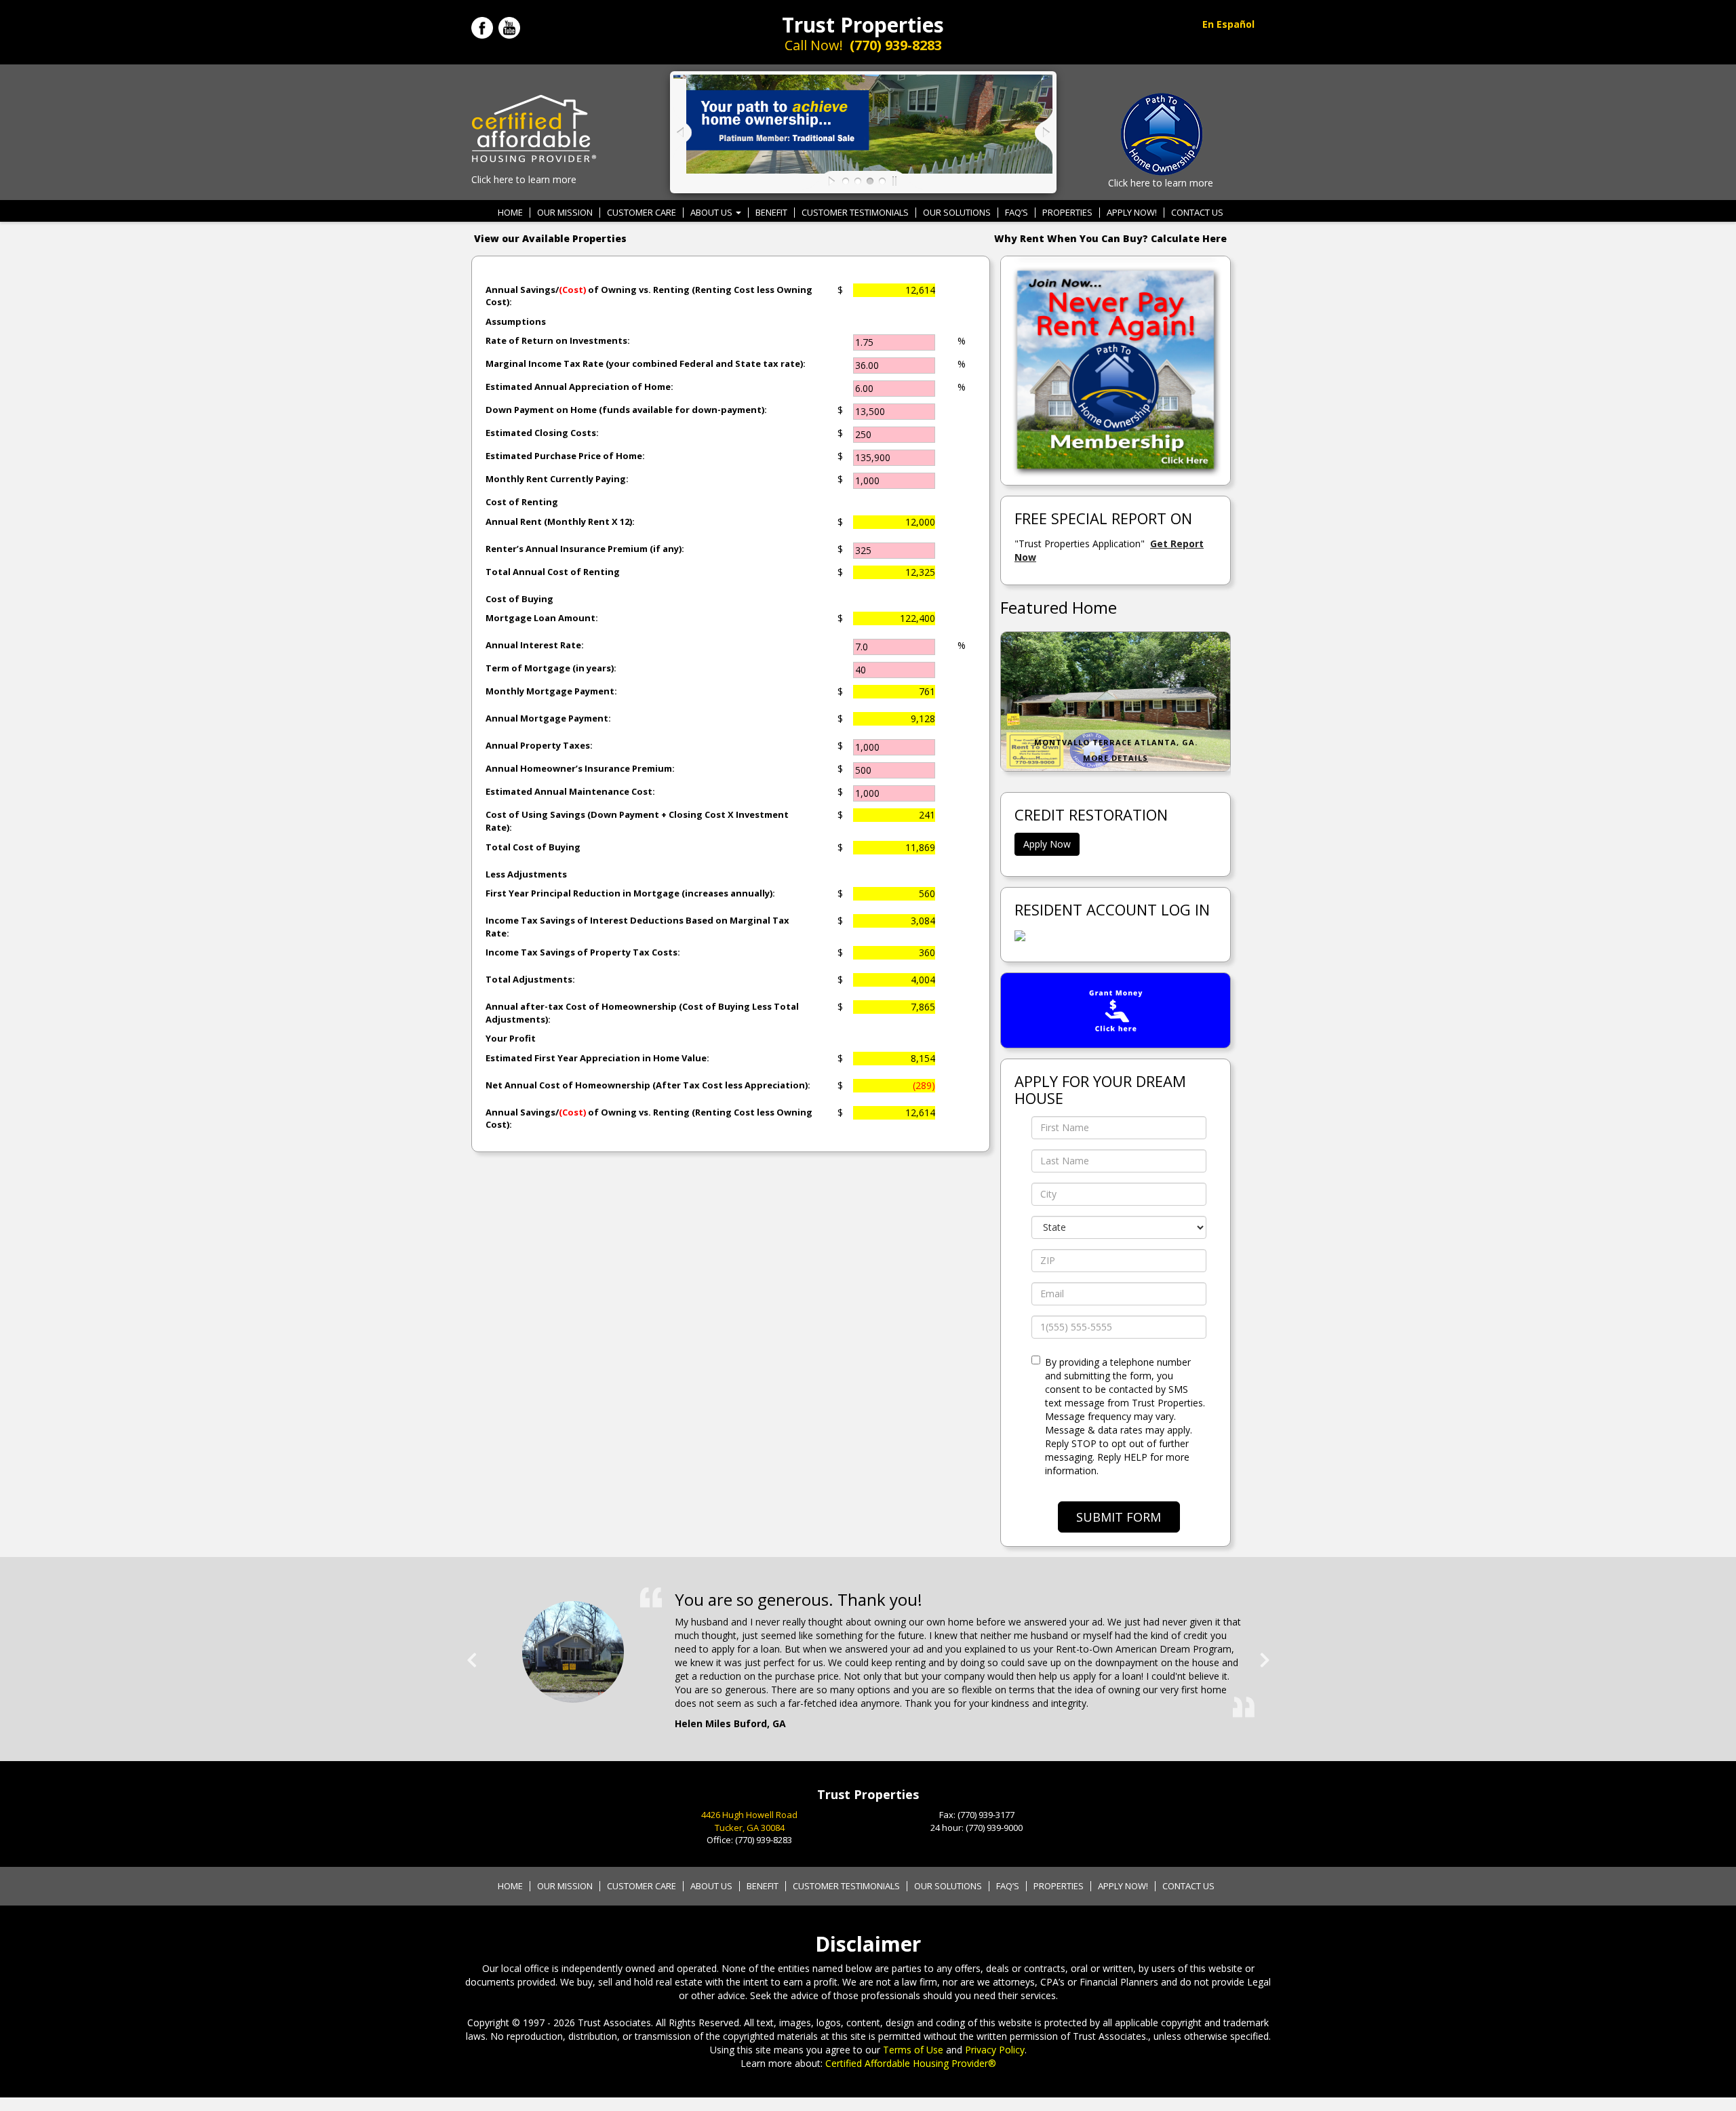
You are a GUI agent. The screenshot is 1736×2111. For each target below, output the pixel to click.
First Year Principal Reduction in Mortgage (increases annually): (630, 893)
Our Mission (565, 213)
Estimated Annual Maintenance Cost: (570, 791)
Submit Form (1119, 1517)
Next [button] (1265, 1655)
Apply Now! (1132, 213)
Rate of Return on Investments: (558, 340)
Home (510, 213)
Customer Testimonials (855, 213)
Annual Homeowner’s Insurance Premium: (580, 768)
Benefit (771, 213)
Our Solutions (957, 213)
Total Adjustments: (530, 979)
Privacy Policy (995, 2050)
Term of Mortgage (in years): (551, 668)
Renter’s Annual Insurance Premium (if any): (585, 549)
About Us (712, 213)
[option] (868, 1645)
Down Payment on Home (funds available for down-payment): (626, 410)
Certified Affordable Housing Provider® (911, 2063)
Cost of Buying (519, 599)
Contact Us (1197, 213)
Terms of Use (913, 2050)
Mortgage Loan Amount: (542, 618)
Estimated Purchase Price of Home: (565, 456)
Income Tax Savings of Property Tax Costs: (583, 952)
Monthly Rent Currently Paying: (557, 479)
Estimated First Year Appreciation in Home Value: (597, 1058)
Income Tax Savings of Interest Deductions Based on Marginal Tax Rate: (637, 927)
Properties (1067, 213)
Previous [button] (471, 1655)
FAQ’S (1017, 213)
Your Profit (511, 1038)
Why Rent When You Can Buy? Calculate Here (1110, 238)
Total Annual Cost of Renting (553, 572)
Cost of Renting (522, 502)
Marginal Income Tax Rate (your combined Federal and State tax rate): (646, 363)
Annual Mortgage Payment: (548, 718)
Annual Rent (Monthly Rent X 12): (560, 521)
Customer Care (642, 213)
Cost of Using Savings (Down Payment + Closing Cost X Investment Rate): (637, 821)
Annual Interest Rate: (535, 645)
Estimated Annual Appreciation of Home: (579, 387)
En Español (1228, 24)
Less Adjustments (526, 874)
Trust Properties (863, 25)
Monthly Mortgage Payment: (551, 691)
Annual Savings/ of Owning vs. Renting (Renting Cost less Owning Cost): (649, 296)
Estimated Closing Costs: (542, 433)
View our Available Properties (550, 238)
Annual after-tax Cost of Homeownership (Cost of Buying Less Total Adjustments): (642, 1013)
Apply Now (1047, 844)
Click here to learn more (524, 179)
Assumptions (516, 321)
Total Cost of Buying (533, 847)
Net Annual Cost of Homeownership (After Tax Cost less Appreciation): (648, 1085)
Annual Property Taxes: (539, 745)
